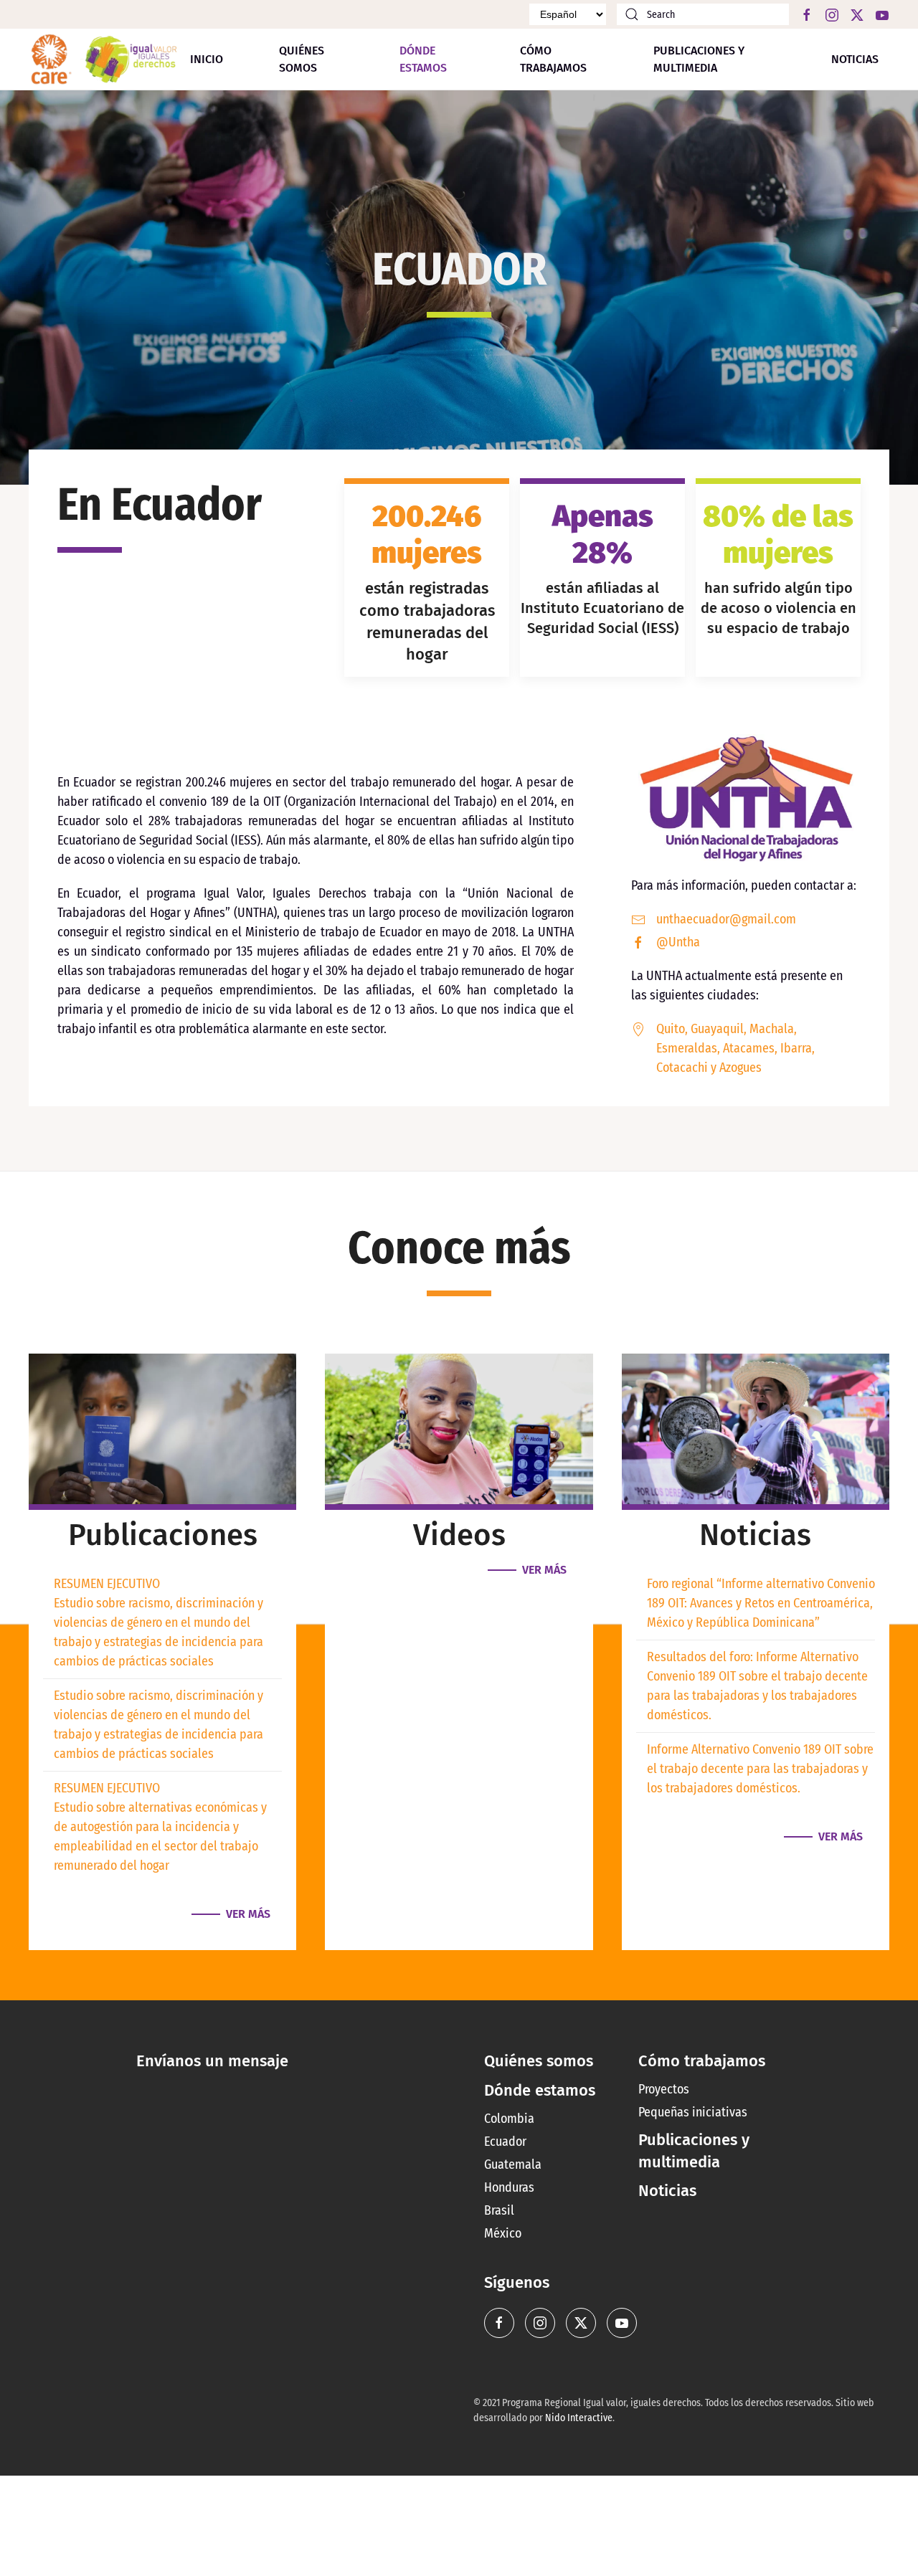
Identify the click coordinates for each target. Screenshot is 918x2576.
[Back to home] (104, 59)
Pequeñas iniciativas (693, 2112)
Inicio (207, 59)
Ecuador (505, 2142)
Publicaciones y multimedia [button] (699, 59)
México (503, 2233)
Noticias (855, 59)
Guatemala (513, 2164)
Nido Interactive (579, 2418)
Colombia (509, 2119)
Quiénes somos (302, 59)
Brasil (499, 2210)
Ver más (248, 1914)
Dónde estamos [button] (423, 59)
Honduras (509, 2187)
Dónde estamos (540, 2090)
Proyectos (664, 2089)
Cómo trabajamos (553, 59)
